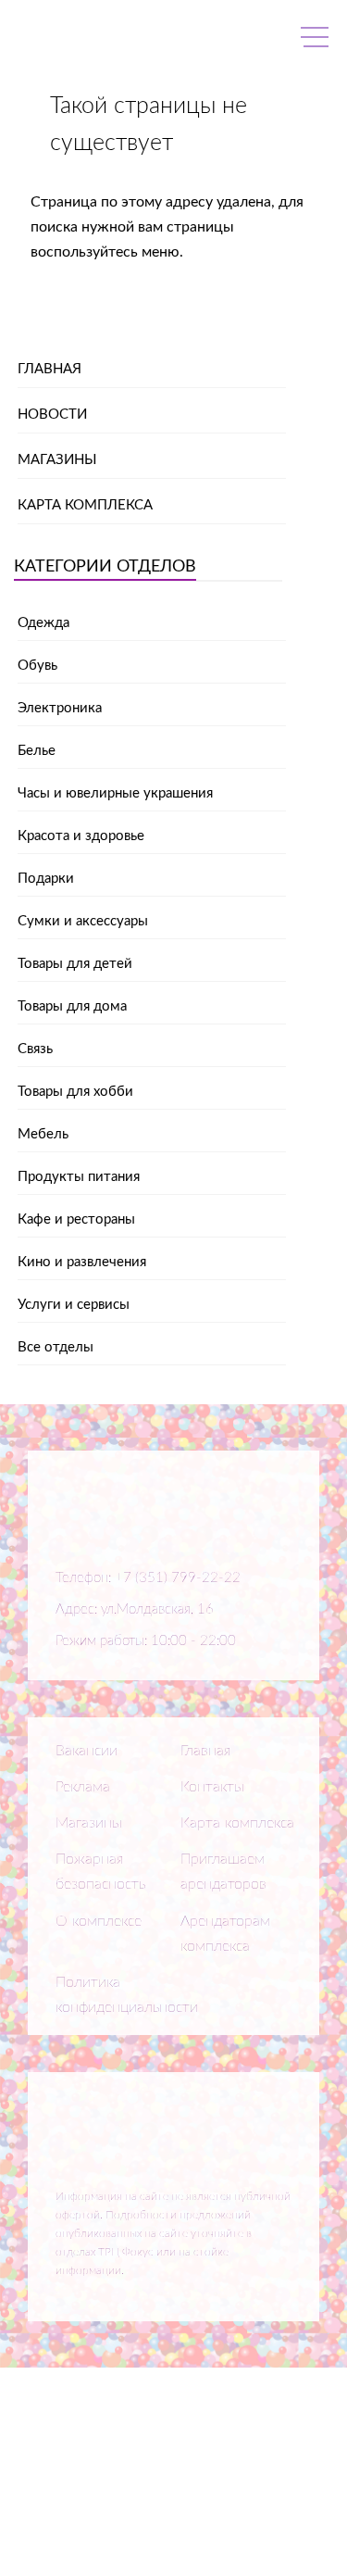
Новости (52, 415)
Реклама (83, 1787)
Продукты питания (79, 1177)
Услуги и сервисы (74, 1305)
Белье (37, 751)
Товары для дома (72, 1006)
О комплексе (99, 1921)
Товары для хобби (75, 1092)
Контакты (212, 1787)
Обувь (37, 666)
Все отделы (56, 1347)
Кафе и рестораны (76, 1219)
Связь (35, 1049)
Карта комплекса (85, 505)
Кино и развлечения (82, 1262)
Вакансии (87, 1751)
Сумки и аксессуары (83, 921)
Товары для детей (75, 964)
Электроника (60, 708)
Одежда (43, 623)
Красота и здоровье (81, 836)
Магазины (57, 460)
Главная (50, 369)
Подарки (46, 879)
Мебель (43, 1134)
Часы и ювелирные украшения (115, 793)
